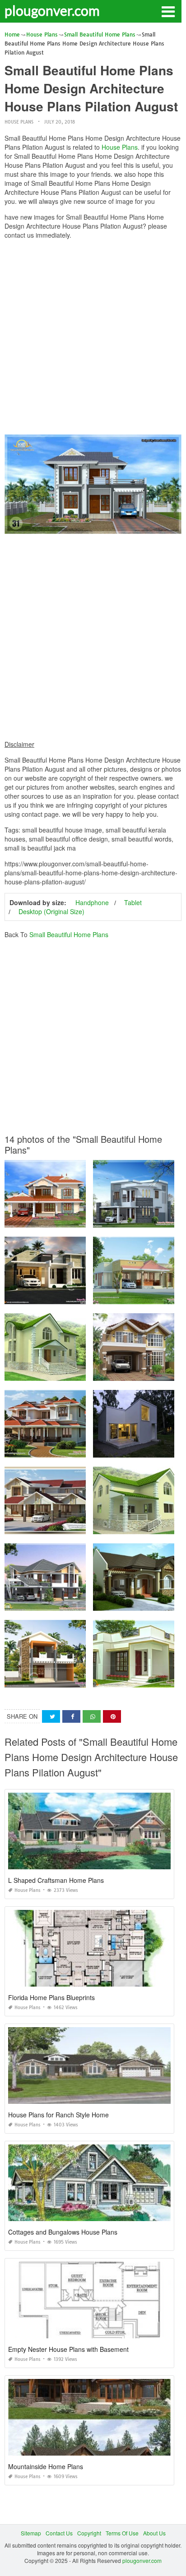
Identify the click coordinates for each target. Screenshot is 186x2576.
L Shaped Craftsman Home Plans (56, 1880)
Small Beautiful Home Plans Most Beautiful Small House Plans (83, 1526)
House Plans (19, 122)
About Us (154, 2533)
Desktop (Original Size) (51, 911)
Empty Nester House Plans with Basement (68, 2349)
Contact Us (59, 2533)
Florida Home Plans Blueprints (51, 1997)
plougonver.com (52, 10)
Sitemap (31, 2533)
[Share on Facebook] (71, 1717)
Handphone (92, 902)
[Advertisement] (93, 339)
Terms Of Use (122, 2533)
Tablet (133, 902)
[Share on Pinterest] (112, 1717)
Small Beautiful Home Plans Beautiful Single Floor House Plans (85, 1296)
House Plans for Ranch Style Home (58, 2115)
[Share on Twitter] (51, 1717)
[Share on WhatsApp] (92, 1717)
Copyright (89, 2533)
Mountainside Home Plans (46, 2466)
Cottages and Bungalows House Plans (63, 2232)
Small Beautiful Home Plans (69, 934)
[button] (168, 11)
